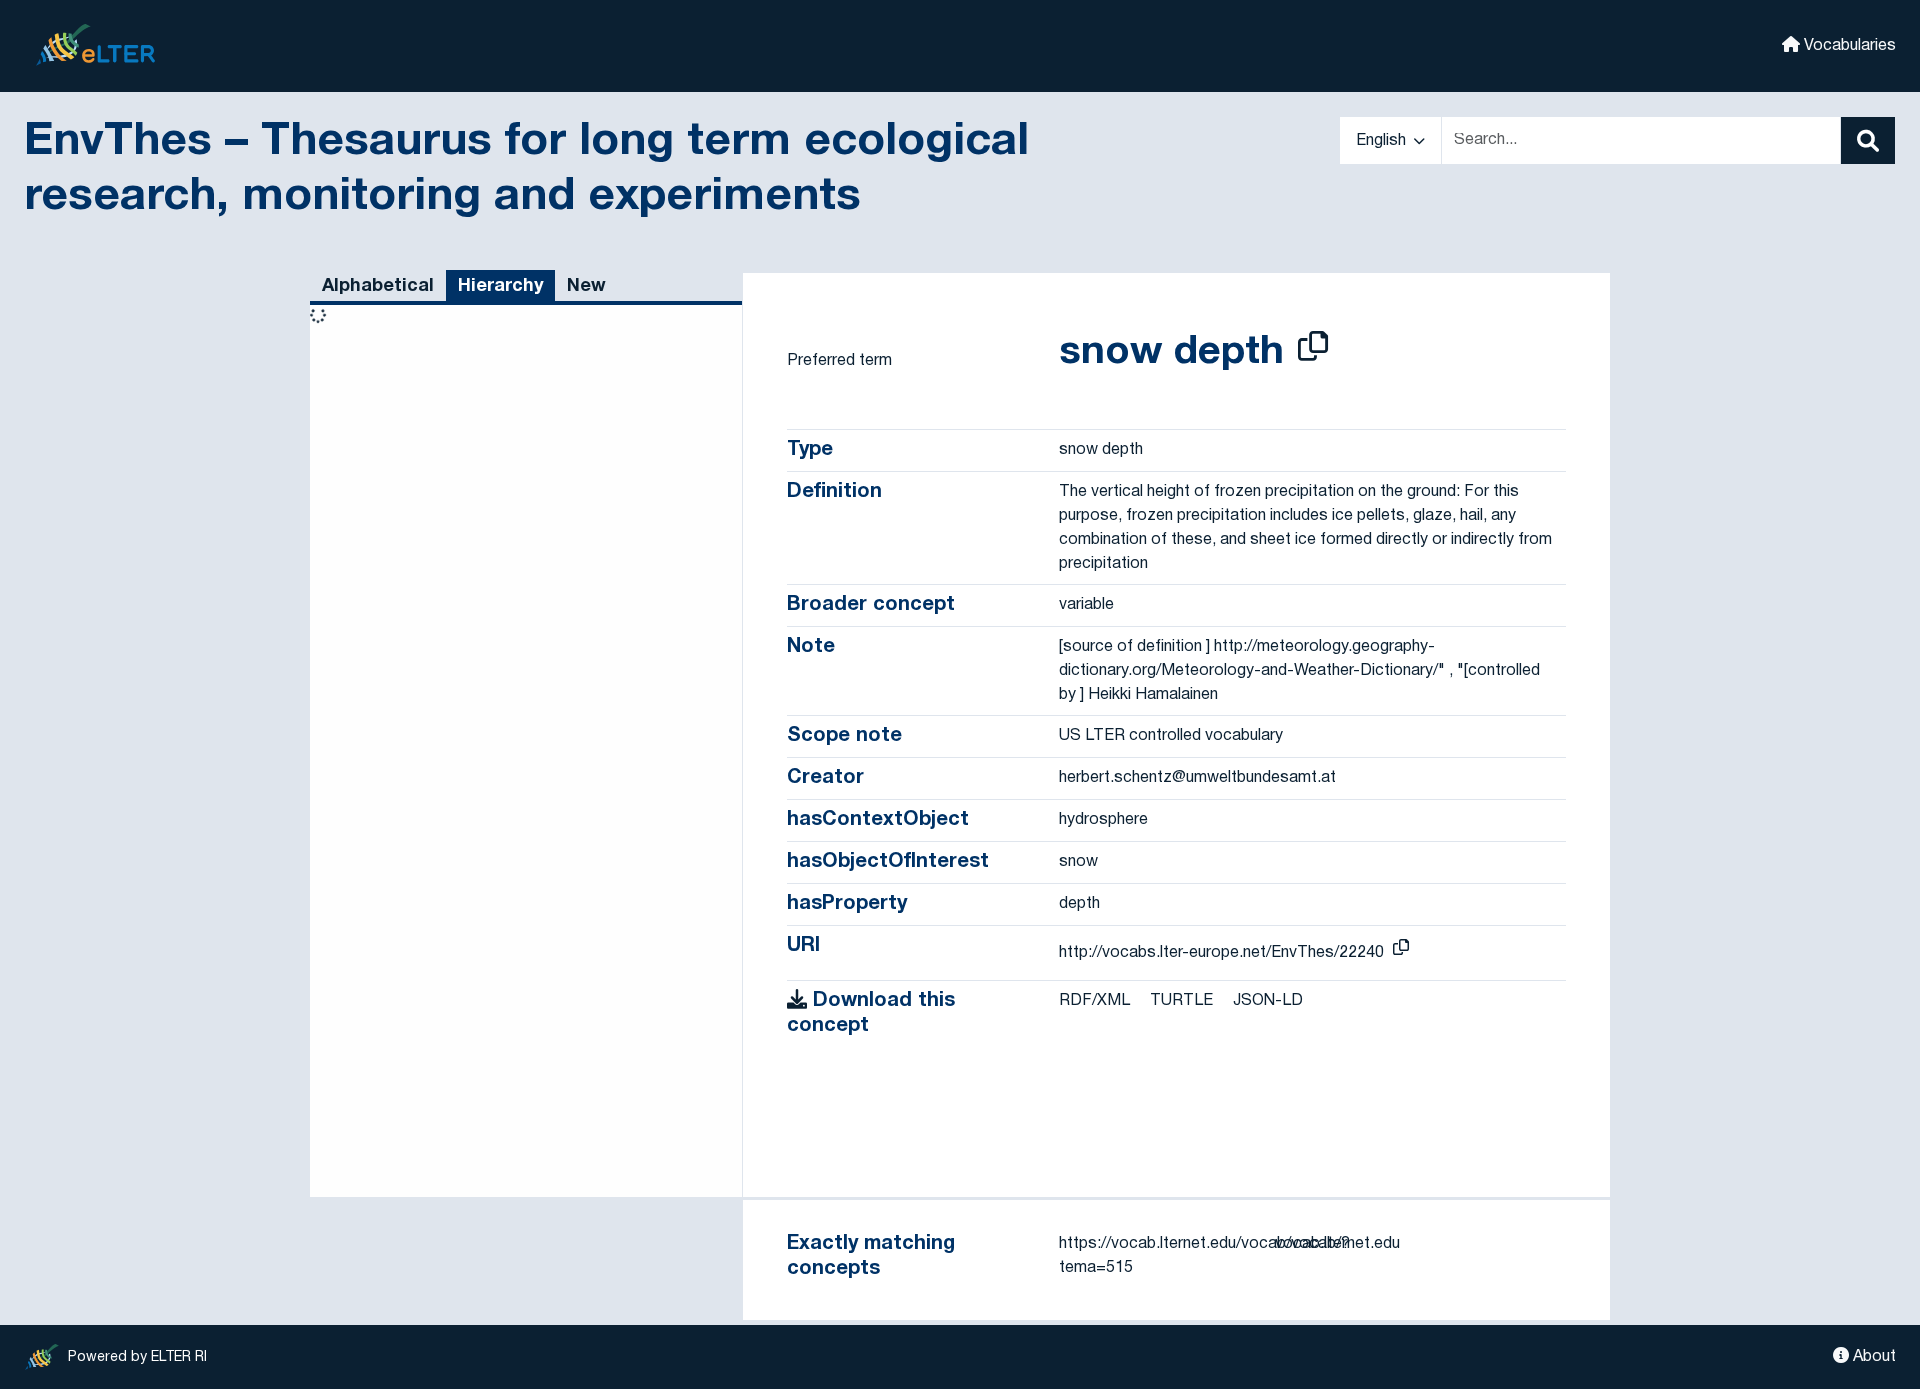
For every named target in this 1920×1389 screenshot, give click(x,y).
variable (1086, 605)
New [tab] (586, 286)
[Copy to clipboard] (1313, 349)
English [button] (1383, 141)
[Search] (1868, 140)
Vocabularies (1848, 46)
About (1872, 1357)
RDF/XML (1094, 1001)
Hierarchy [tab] (500, 286)
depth (1079, 904)
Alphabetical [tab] (378, 286)
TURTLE (1181, 1001)
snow (1078, 862)
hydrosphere (1103, 820)
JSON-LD (1268, 1001)
